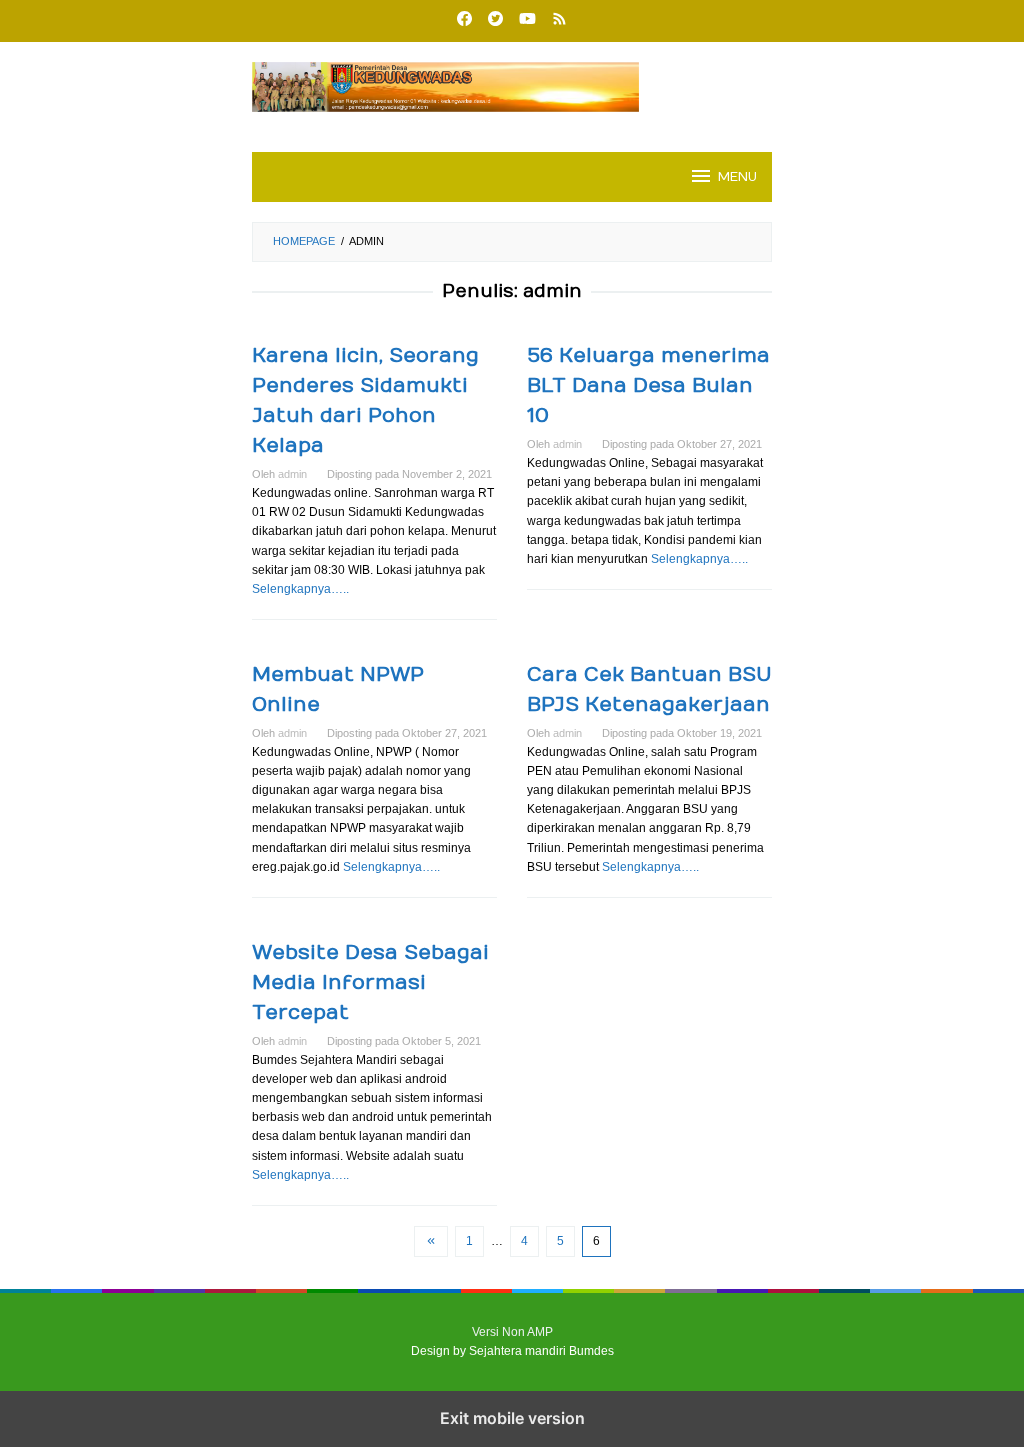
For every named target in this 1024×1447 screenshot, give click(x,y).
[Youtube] (527, 21)
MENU (737, 177)
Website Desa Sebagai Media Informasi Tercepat (370, 982)
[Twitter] (495, 21)
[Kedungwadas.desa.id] (512, 86)
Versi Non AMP (512, 1332)
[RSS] (559, 21)
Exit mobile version (512, 1418)
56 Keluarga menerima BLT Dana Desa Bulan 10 (648, 385)
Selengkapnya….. (300, 589)
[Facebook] (464, 21)
